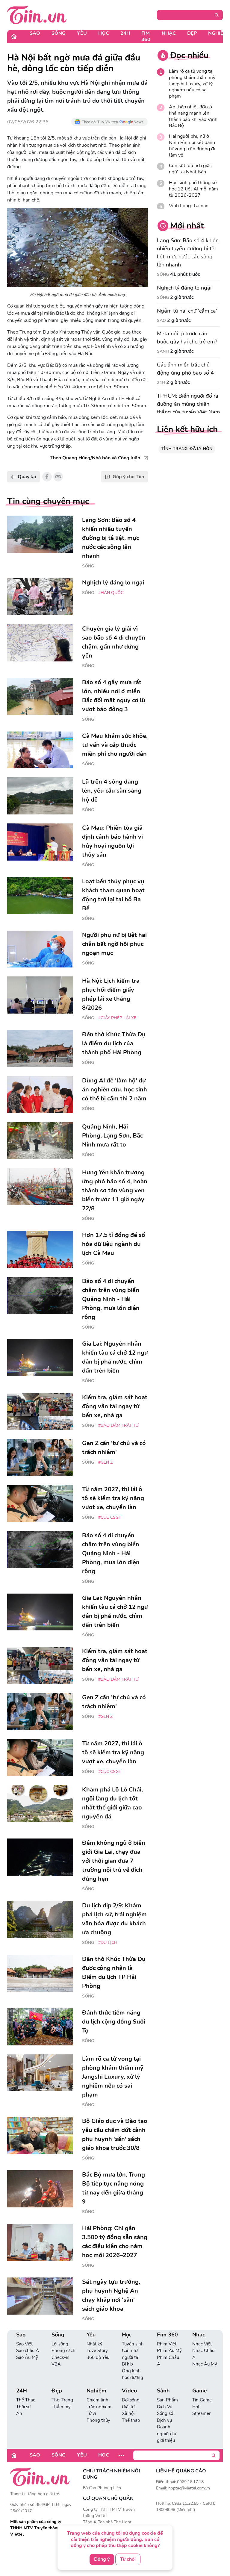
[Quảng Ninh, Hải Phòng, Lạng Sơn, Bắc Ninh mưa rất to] (40, 1141)
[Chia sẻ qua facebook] (47, 477)
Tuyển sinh (133, 2344)
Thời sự (23, 2407)
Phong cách (63, 2351)
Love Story (97, 2351)
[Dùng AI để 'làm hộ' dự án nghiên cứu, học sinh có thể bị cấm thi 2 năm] (40, 1095)
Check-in (60, 2357)
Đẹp (192, 33)
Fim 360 (146, 36)
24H (125, 33)
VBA (56, 2364)
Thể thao (131, 2420)
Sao (35, 33)
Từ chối (128, 2559)
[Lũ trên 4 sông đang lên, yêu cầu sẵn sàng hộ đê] (40, 796)
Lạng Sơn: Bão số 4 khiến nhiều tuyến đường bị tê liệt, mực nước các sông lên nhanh (188, 253)
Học (104, 33)
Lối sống (60, 2344)
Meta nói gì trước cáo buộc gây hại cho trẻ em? (187, 338)
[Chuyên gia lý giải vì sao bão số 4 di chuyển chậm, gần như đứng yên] (40, 643)
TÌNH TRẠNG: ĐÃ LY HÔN (187, 449)
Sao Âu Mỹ (27, 2357)
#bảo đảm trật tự (118, 1425)
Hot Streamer (201, 2410)
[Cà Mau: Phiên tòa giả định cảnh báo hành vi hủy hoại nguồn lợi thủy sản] (40, 842)
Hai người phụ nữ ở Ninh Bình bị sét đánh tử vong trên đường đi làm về (192, 146)
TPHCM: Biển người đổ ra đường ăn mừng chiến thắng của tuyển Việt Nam (188, 404)
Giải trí (128, 2407)
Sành (163, 351)
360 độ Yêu (98, 2357)
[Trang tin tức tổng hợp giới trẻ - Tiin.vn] (37, 15)
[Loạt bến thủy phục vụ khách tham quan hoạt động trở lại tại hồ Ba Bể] (40, 896)
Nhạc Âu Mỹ (205, 2364)
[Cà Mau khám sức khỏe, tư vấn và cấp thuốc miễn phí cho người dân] (40, 750)
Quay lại (26, 477)
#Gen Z (105, 1462)
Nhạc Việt (202, 2344)
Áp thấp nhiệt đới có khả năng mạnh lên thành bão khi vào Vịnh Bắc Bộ (193, 116)
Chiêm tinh (97, 2400)
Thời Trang (62, 2400)
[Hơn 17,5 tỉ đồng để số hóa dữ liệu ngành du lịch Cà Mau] (40, 1249)
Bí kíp (127, 2364)
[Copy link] (58, 477)
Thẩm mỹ (61, 2407)
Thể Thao (26, 2400)
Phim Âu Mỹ (169, 2351)
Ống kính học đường (133, 2374)
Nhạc (169, 33)
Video (129, 2391)
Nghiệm (96, 2391)
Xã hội (128, 2413)
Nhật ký (94, 2344)
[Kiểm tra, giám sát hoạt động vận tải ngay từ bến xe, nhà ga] (40, 1412)
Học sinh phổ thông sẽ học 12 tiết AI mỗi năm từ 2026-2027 (193, 189)
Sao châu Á (28, 2351)
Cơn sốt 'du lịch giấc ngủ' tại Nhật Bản (190, 169)
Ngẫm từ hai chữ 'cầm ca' (187, 311)
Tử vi (91, 2413)
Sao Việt (24, 2344)
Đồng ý (102, 2559)
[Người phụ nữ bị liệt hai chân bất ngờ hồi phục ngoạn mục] (40, 949)
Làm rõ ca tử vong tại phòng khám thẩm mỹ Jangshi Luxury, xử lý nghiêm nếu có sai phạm (192, 84)
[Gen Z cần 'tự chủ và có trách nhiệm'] (40, 1457)
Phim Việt (167, 2344)
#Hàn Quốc (111, 593)
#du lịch (108, 1943)
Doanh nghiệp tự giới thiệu (167, 2434)
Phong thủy (98, 2420)
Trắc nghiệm (99, 2407)
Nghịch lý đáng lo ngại (184, 288)
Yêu (82, 33)
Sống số (165, 2413)
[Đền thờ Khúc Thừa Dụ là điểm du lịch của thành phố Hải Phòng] (40, 1049)
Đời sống (131, 2400)
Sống (59, 33)
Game (200, 2391)
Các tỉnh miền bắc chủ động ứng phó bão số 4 (185, 369)
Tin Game (202, 2400)
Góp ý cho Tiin (128, 477)
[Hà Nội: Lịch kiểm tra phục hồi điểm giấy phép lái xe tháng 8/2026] (40, 995)
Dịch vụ (164, 2420)
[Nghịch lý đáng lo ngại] (40, 597)
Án (19, 2413)
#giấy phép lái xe (117, 1018)
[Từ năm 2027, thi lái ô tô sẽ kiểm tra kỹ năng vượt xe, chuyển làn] (40, 1503)
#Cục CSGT (110, 1517)
